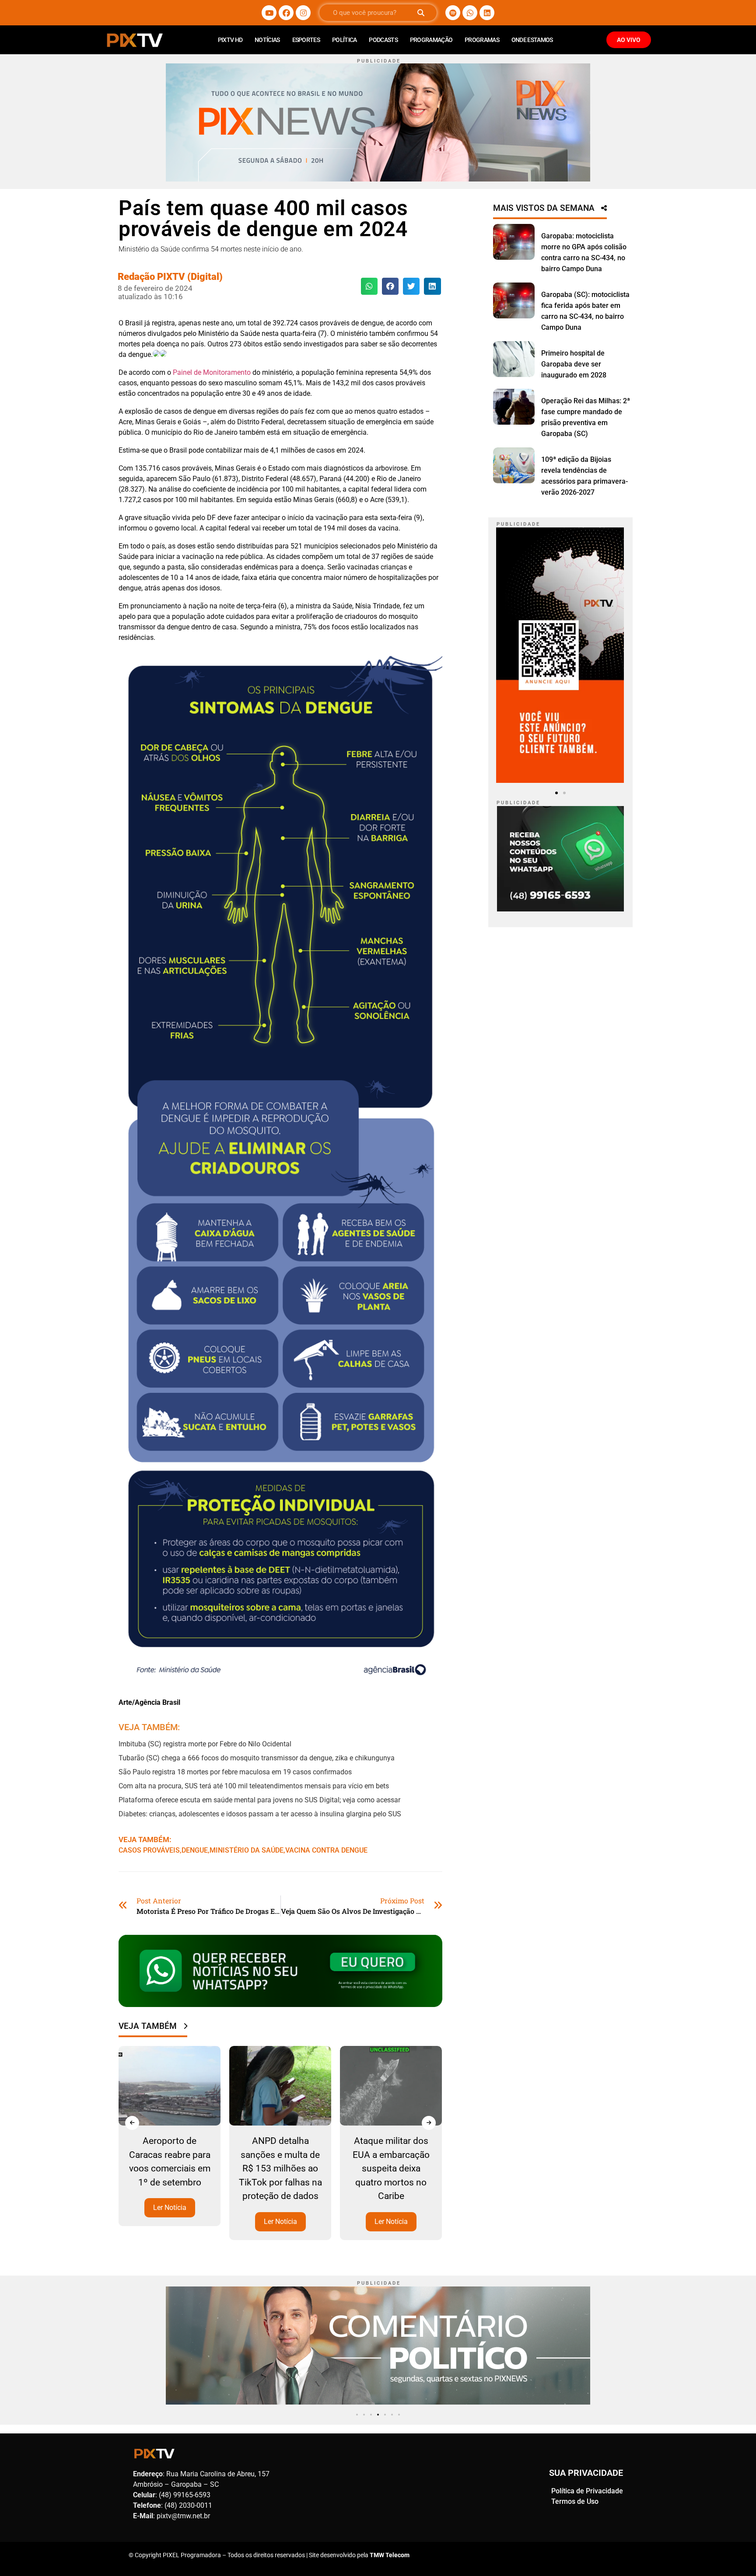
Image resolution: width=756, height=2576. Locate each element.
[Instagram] (303, 13)
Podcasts (383, 40)
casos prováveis (149, 1850)
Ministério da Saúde (247, 1850)
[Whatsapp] (470, 13)
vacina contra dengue (326, 1850)
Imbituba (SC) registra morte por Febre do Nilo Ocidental (205, 1744)
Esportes (306, 40)
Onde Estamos (532, 40)
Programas (482, 40)
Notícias (267, 40)
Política (344, 40)
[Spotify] (453, 13)
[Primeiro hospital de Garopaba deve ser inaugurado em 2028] (514, 359)
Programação (431, 40)
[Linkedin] (487, 13)
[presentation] (132, 2123)
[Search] (421, 13)
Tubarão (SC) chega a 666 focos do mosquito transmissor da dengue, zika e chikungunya (257, 1758)
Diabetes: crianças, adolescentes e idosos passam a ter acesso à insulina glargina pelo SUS (260, 1814)
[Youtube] (269, 13)
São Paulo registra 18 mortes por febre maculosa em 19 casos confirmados (235, 1772)
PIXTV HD (230, 40)
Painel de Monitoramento (212, 372)
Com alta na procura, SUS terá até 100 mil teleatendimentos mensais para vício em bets (254, 1786)
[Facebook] (286, 13)
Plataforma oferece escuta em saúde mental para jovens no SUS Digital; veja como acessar (259, 1800)
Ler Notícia (170, 2221)
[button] (369, 286)
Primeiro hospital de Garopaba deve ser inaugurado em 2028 (574, 364)
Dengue (195, 1850)
